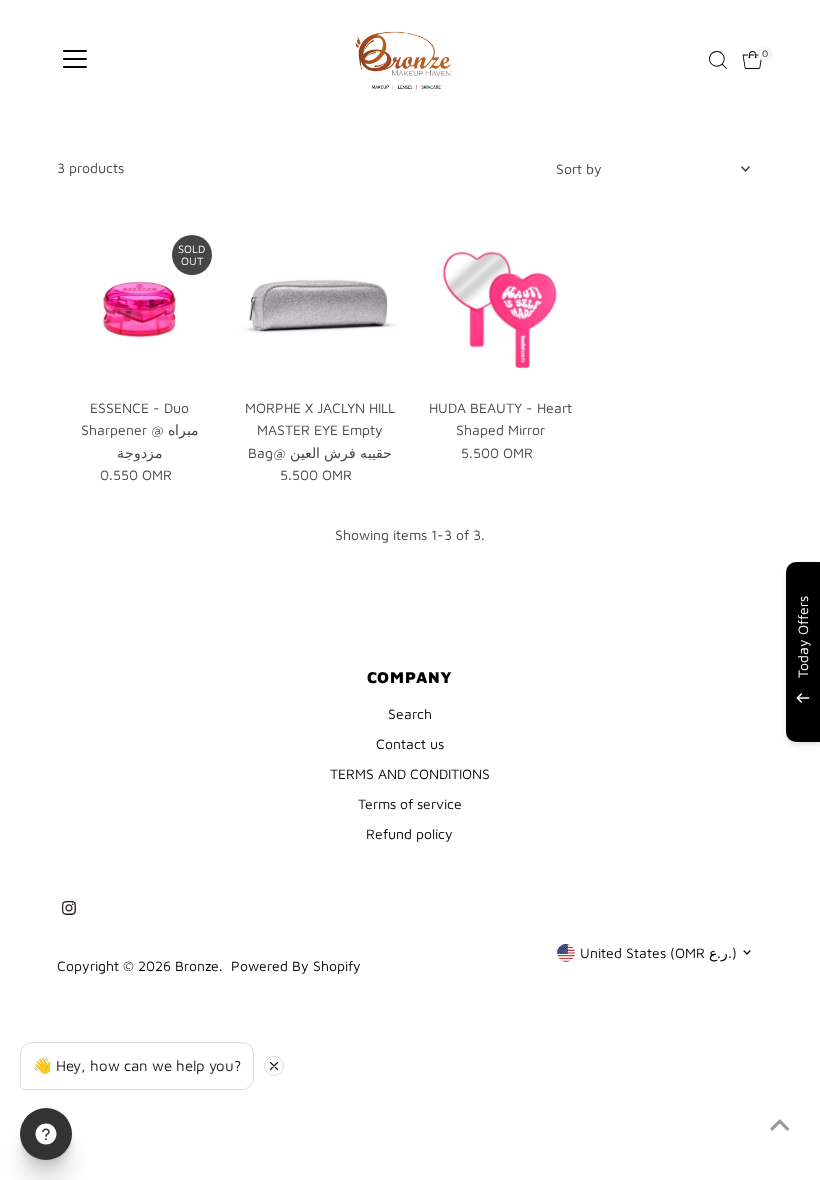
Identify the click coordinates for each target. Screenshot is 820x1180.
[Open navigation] (75, 60)
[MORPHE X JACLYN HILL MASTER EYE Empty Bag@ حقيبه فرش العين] (320, 307)
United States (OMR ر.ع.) (658, 952)
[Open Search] (718, 60)
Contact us (410, 743)
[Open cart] (752, 60)
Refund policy (409, 833)
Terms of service (410, 803)
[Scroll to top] (780, 1125)
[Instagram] (69, 910)
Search (410, 713)
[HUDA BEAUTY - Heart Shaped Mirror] (500, 307)
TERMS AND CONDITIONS (410, 773)
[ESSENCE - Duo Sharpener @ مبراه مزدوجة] (139, 307)
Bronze (197, 965)
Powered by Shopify (296, 965)
